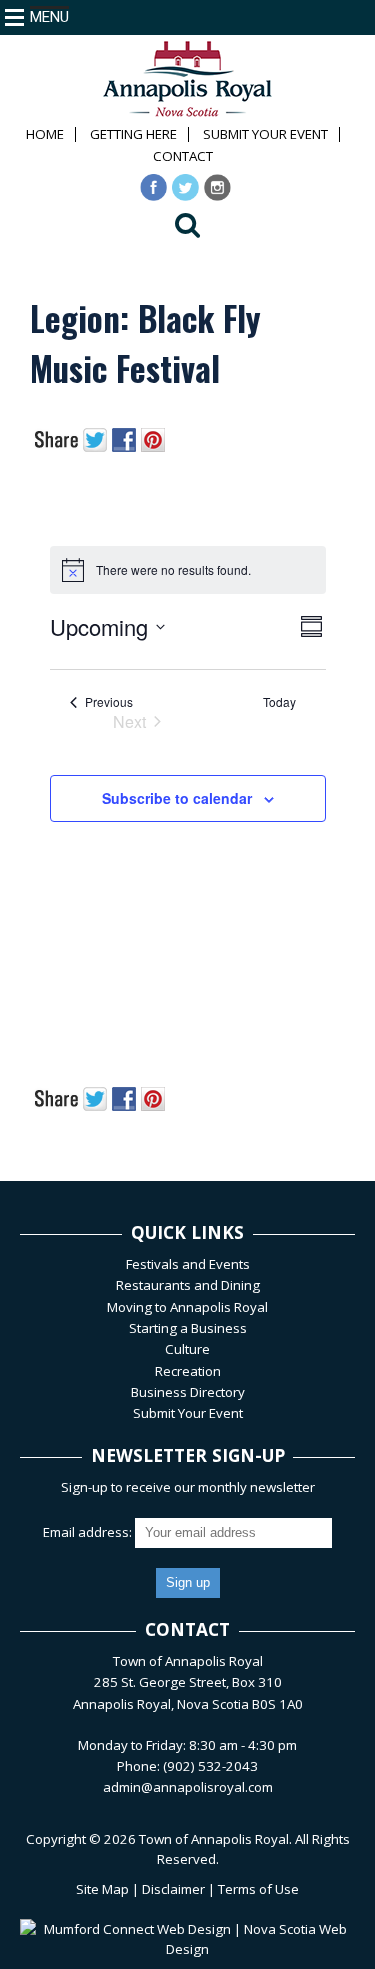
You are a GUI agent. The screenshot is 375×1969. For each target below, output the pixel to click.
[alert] (188, 570)
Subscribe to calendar (177, 798)
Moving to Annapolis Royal (187, 1307)
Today (279, 702)
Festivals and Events (188, 1264)
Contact (183, 156)
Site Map (102, 1889)
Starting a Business (188, 1328)
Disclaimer (173, 1889)
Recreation (188, 1371)
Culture (187, 1349)
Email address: (89, 1532)
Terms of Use (258, 1889)
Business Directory (188, 1392)
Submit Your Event (265, 134)
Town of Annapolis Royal (214, 1839)
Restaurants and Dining (188, 1285)
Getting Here (133, 134)
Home (45, 134)
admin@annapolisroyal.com (188, 1787)
